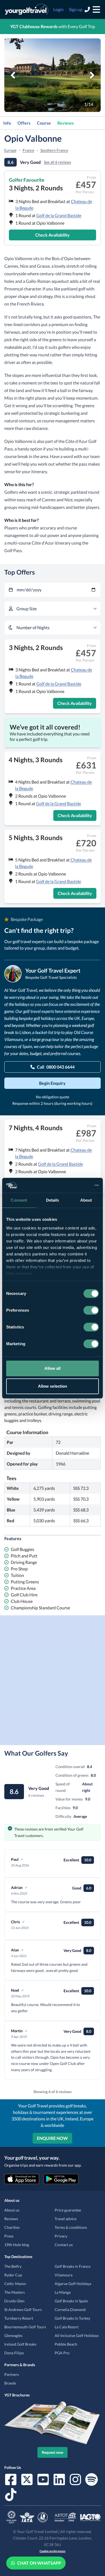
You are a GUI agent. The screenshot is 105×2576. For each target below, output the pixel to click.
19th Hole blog (17, 2245)
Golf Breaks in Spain (71, 2301)
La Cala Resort (67, 2327)
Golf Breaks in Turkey (72, 2318)
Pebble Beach (66, 2344)
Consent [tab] (19, 1200)
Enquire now (52, 2138)
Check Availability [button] (52, 235)
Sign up (76, 9)
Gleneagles (13, 2335)
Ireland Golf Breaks (20, 2344)
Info (7, 123)
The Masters (15, 2292)
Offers (24, 123)
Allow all (53, 1368)
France (28, 150)
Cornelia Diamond (70, 2310)
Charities (12, 2227)
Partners (12, 2374)
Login (58, 9)
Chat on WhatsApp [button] (39, 2563)
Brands (10, 2383)
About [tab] (86, 1200)
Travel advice (66, 2219)
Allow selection (53, 1386)
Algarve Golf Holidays (73, 2284)
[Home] (27, 9)
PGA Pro (62, 2353)
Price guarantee (68, 2210)
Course (44, 123)
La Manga (63, 2292)
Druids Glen (14, 2301)
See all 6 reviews (57, 162)
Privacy (61, 2236)
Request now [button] (52, 2452)
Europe (10, 150)
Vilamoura (64, 2275)
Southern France (54, 150)
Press (9, 2236)
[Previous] (13, 75)
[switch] (91, 1310)
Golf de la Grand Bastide (59, 215)
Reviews (66, 123)
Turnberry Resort (19, 2318)
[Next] (92, 75)
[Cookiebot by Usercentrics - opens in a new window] (76, 1185)
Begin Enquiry (52, 1083)
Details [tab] (53, 1200)
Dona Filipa (14, 2353)
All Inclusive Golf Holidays (77, 2335)
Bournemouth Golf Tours (25, 2327)
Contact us (64, 2245)
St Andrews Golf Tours (23, 2310)
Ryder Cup (13, 2275)
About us (12, 2210)
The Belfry (13, 2266)
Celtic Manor (15, 2284)
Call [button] (56, 1067)
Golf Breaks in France (73, 2266)
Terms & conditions (71, 2227)
